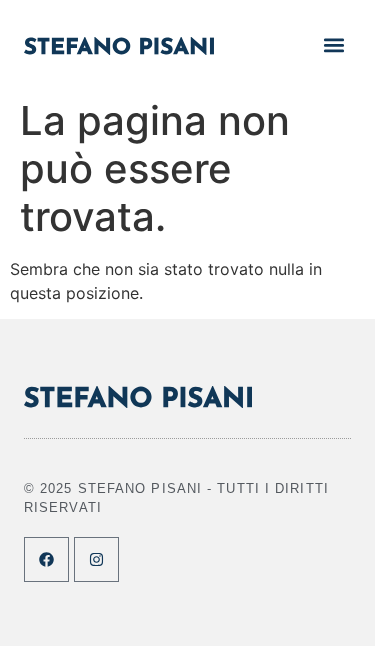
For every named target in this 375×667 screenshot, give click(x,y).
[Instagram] (96, 559)
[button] (334, 44)
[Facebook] (46, 559)
